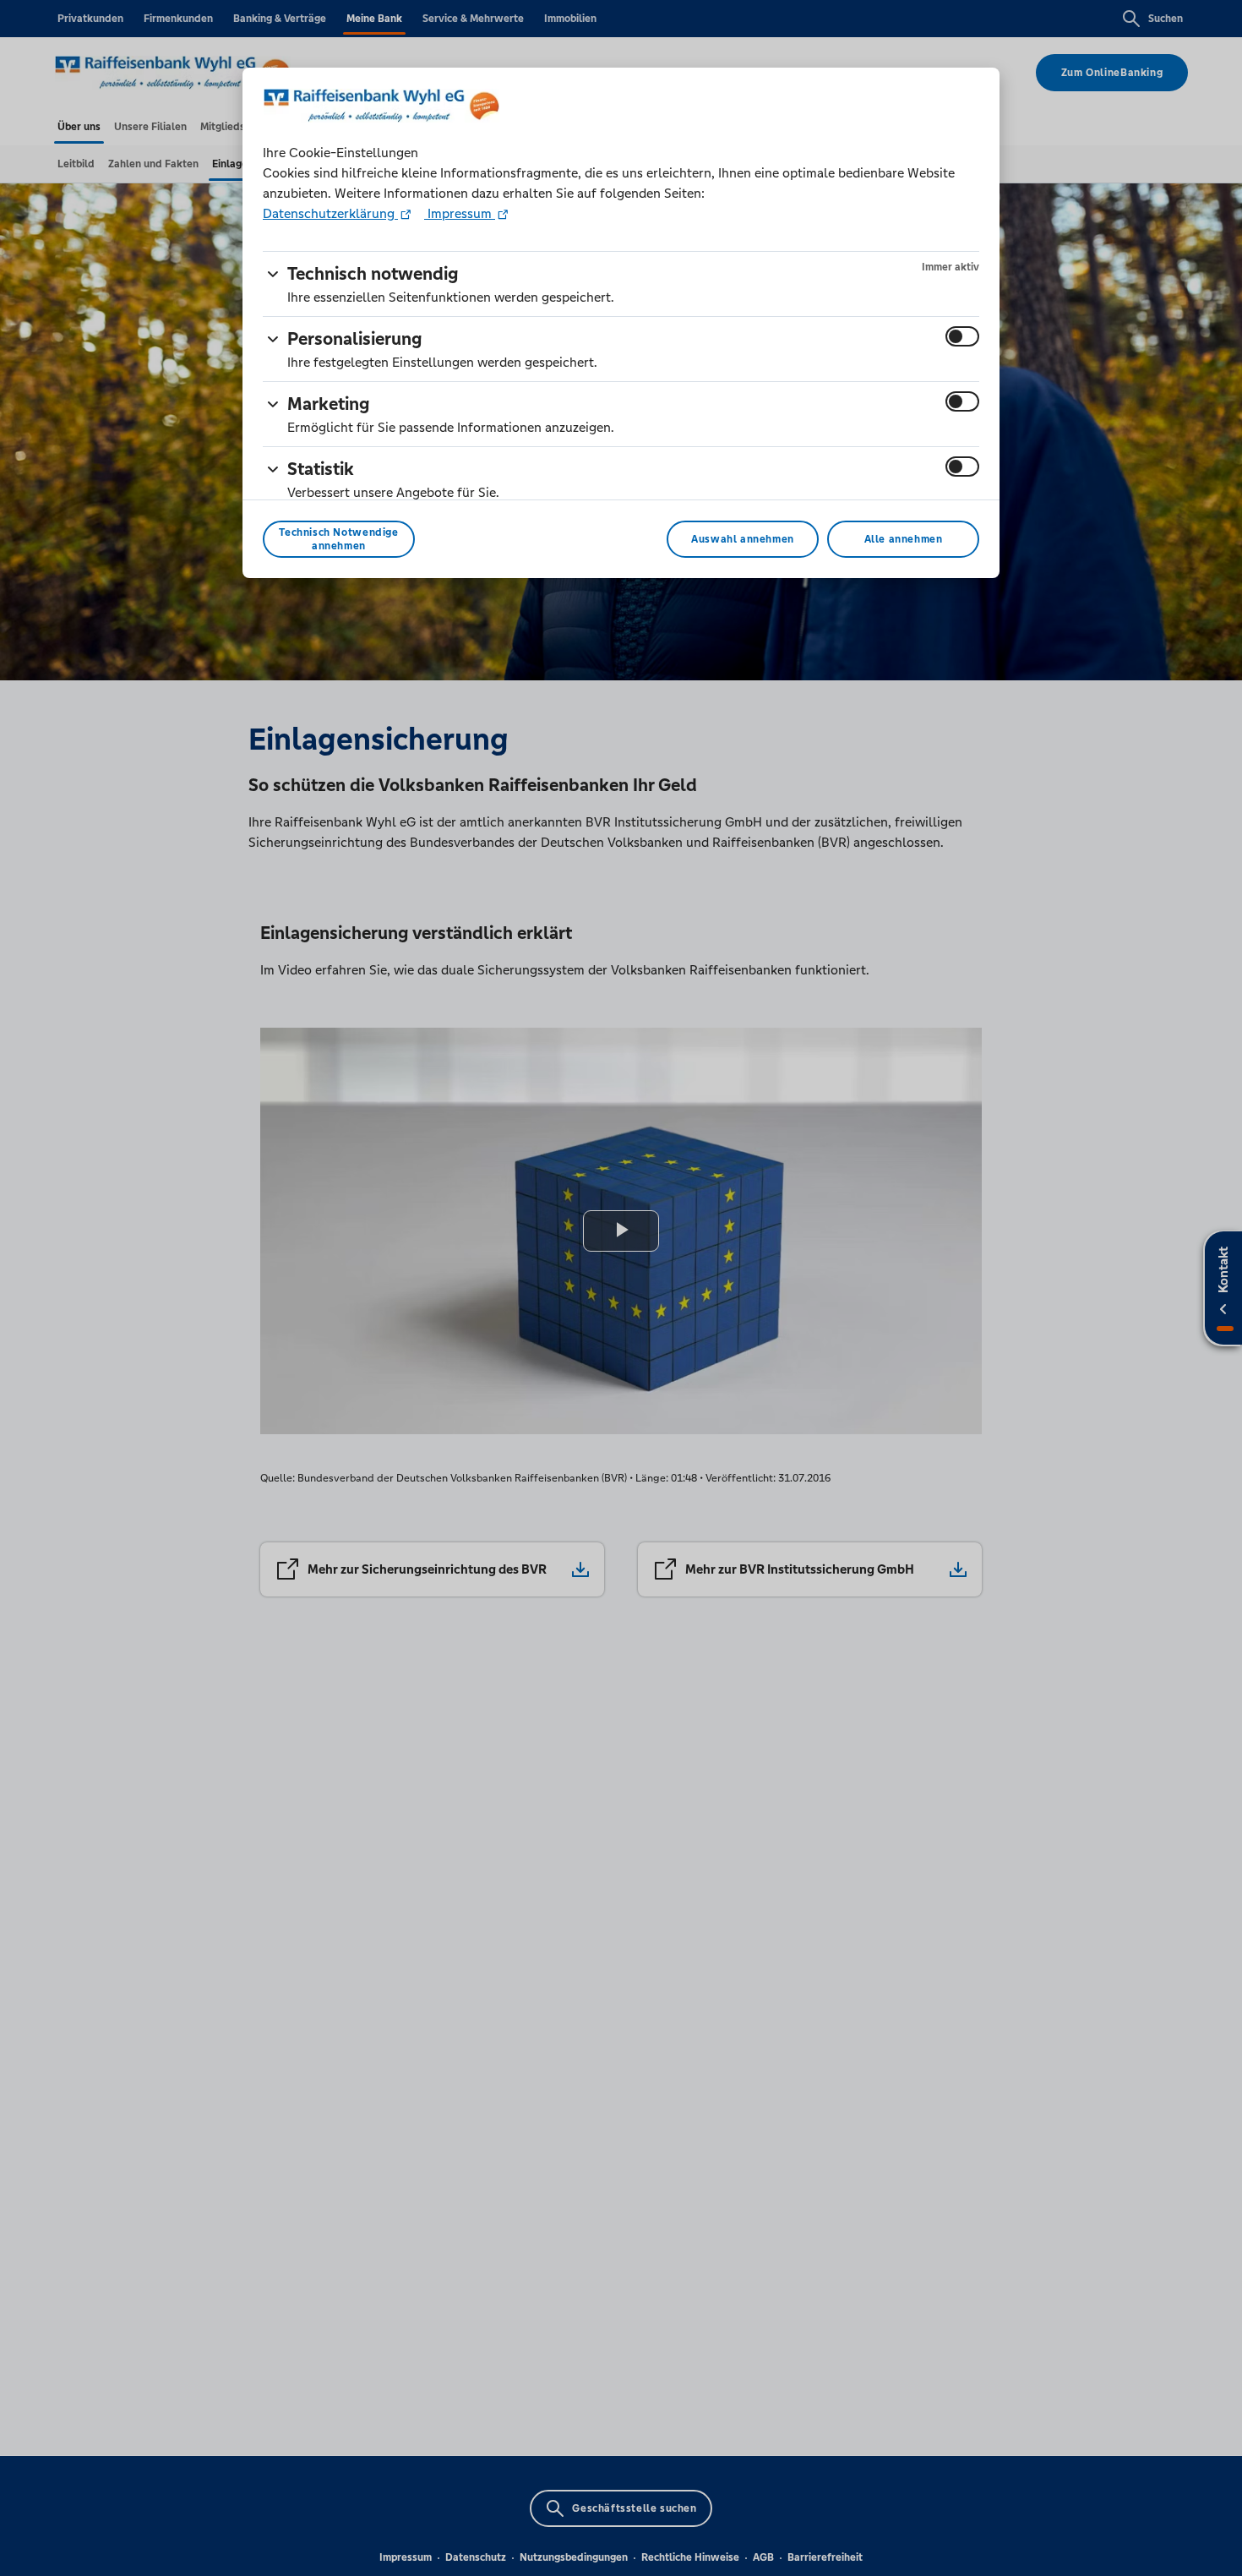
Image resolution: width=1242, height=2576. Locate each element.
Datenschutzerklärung (330, 213)
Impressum (460, 213)
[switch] (962, 336)
